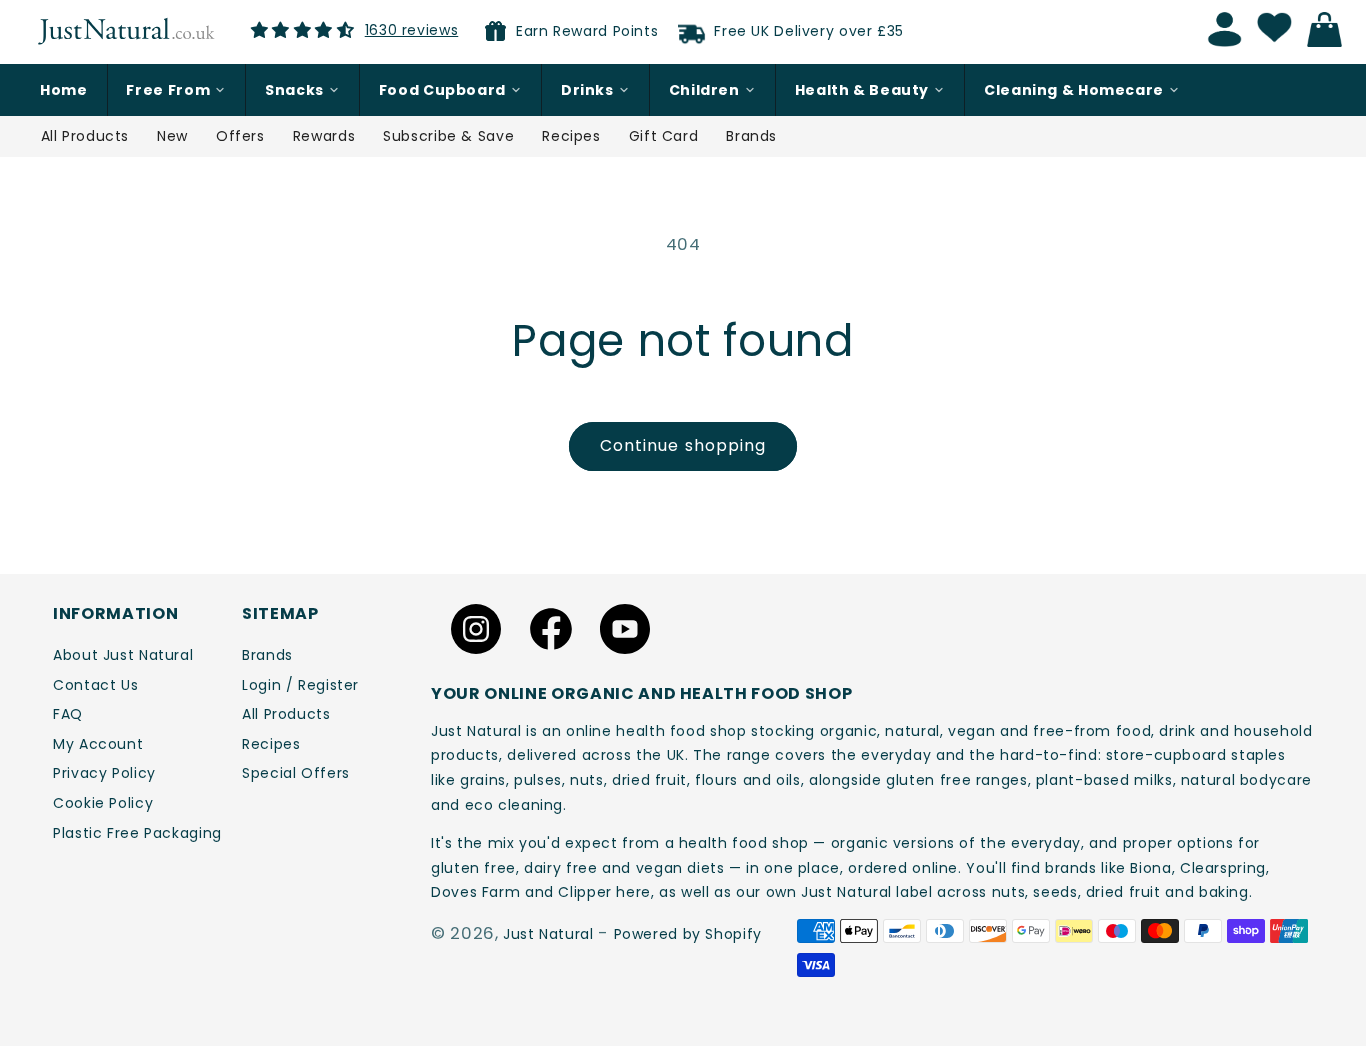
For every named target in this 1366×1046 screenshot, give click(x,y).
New (172, 136)
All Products (85, 136)
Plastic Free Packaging (137, 833)
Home (64, 90)
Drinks (587, 90)
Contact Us (95, 685)
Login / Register (300, 685)
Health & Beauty (862, 90)
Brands (751, 136)
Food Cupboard (442, 90)
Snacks (294, 90)
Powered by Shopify (688, 934)
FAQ (68, 714)
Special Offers (296, 773)
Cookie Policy (103, 803)
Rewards (324, 136)
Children (704, 90)
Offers (240, 136)
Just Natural (548, 934)
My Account (98, 744)
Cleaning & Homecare (1074, 90)
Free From (168, 90)
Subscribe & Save (448, 136)
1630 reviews (412, 30)
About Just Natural (123, 655)
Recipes (571, 136)
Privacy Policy (104, 773)
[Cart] (1330, 30)
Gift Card (664, 136)
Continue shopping (683, 445)
